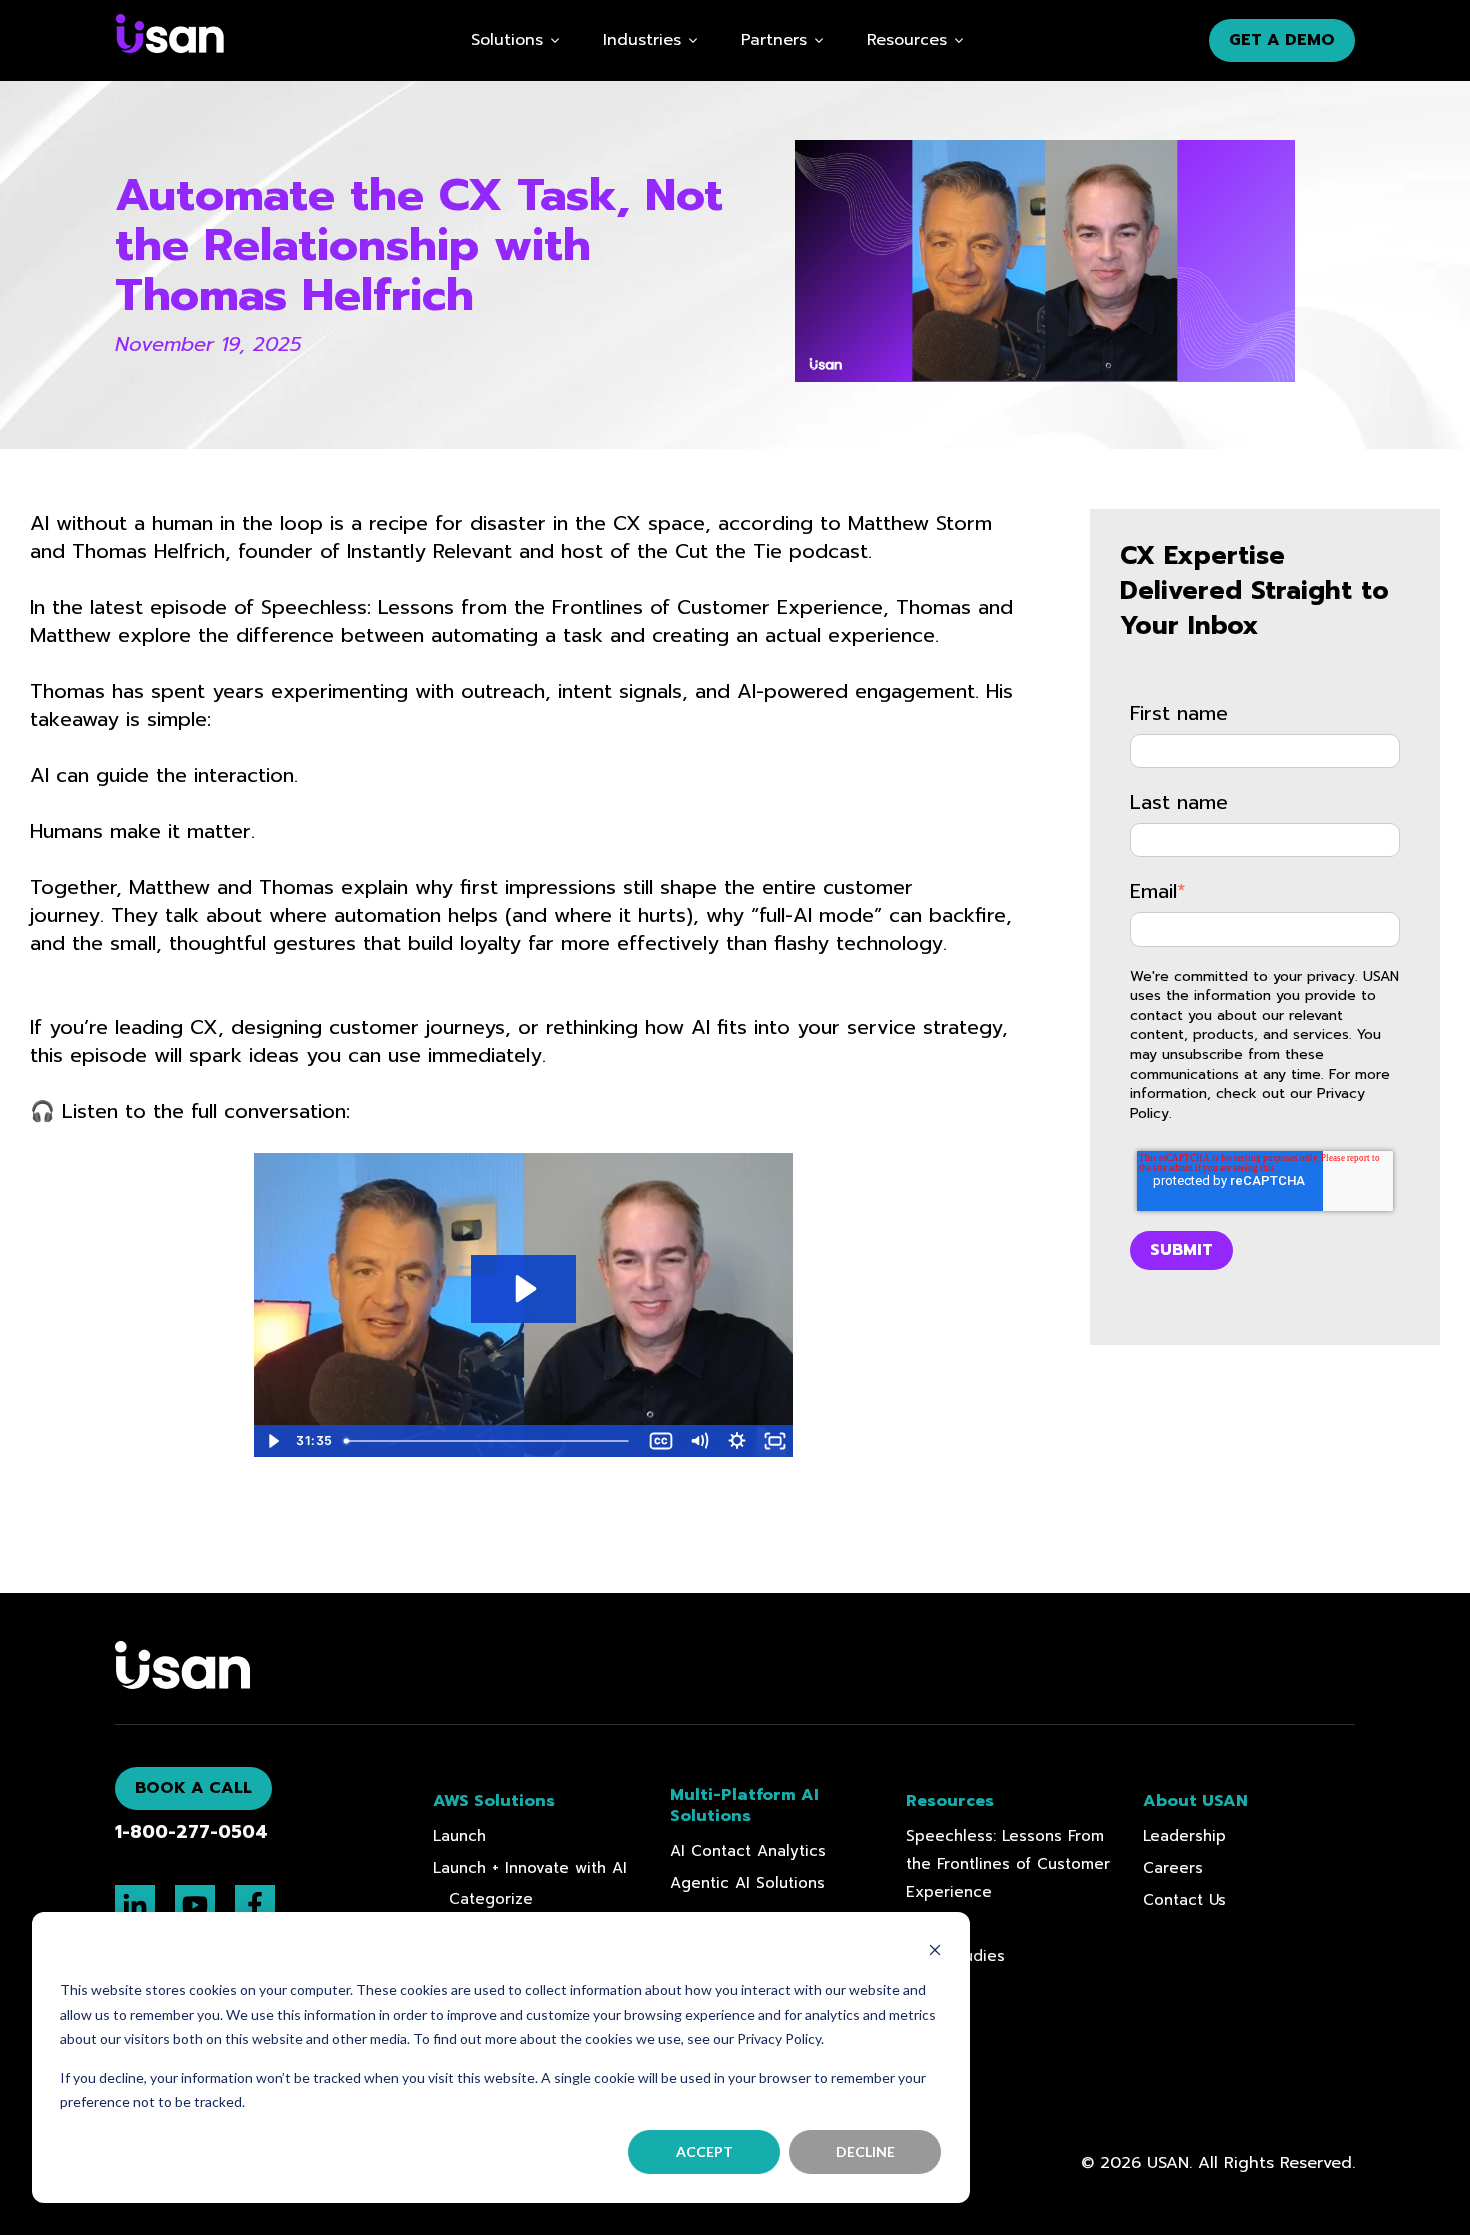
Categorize (491, 1899)
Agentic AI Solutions (747, 1883)
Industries (642, 40)
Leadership (1184, 1836)
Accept (704, 2151)
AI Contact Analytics (748, 1851)
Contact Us (1184, 1900)
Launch (459, 1836)
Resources (907, 40)
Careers (1173, 1868)
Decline (865, 2151)
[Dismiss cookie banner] (935, 1952)
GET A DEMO (1282, 40)
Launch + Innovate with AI (530, 1868)
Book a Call (193, 1788)
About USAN (1195, 1801)
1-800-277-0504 (191, 1832)
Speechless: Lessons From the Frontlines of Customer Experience (1008, 1864)
